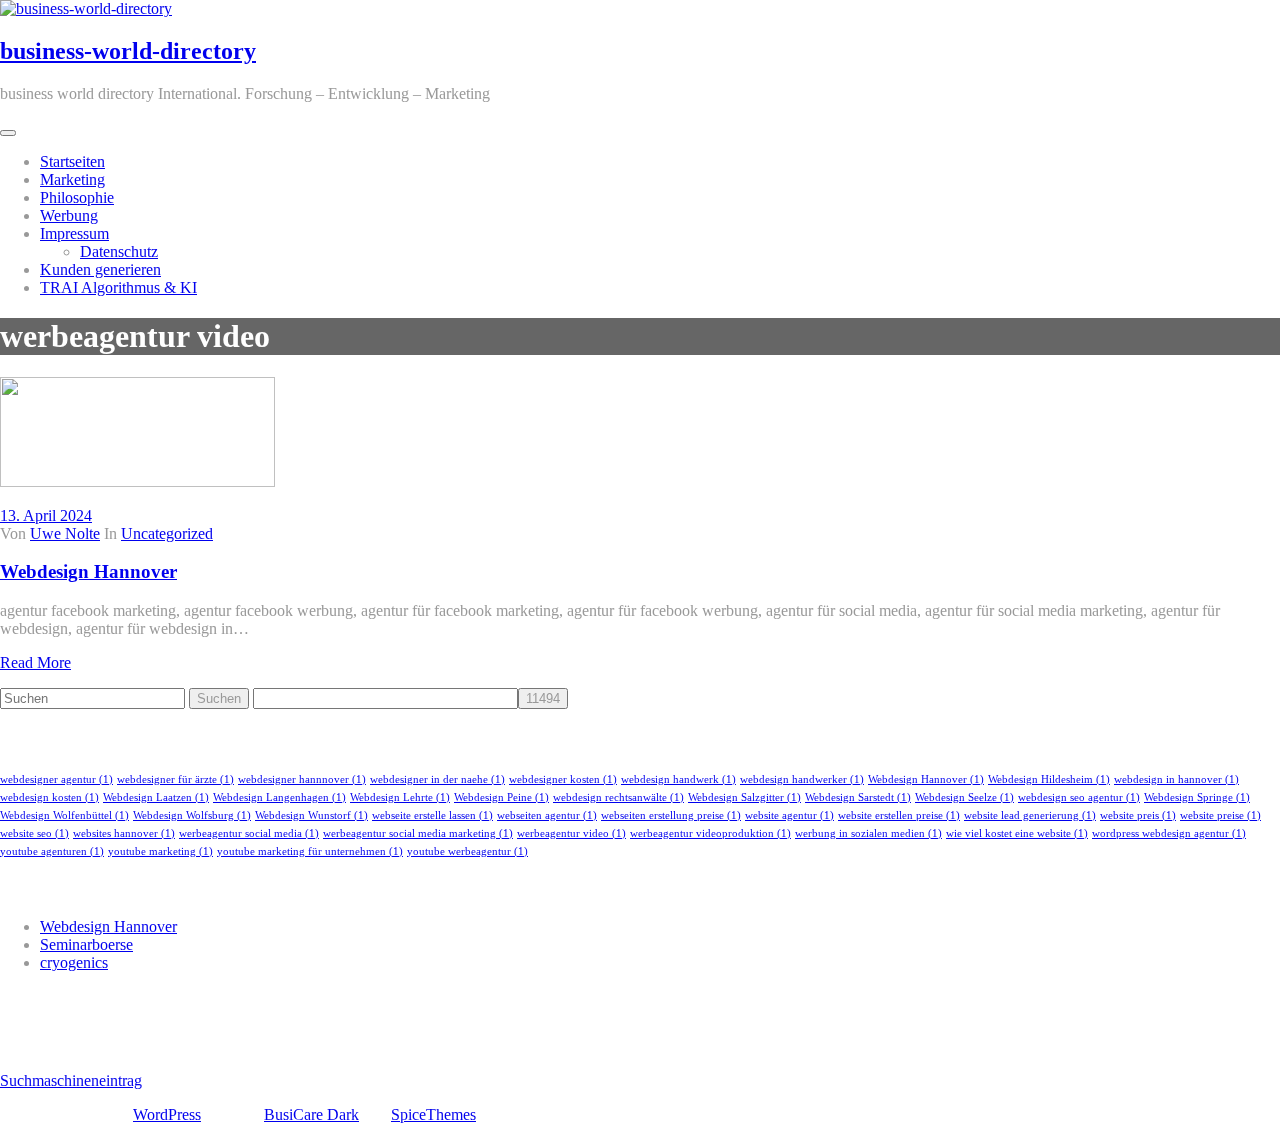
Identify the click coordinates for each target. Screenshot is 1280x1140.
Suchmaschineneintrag (71, 1080)
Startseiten (72, 161)
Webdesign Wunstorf (311, 815)
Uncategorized (167, 533)
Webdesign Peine (501, 797)
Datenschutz (119, 251)
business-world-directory (128, 51)
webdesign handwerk (678, 779)
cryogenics (74, 962)
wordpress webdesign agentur (1169, 833)
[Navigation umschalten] (8, 133)
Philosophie (77, 197)
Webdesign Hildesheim (1049, 779)
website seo (34, 833)
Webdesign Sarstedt (858, 797)
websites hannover (124, 833)
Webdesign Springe (1197, 797)
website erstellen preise (899, 815)
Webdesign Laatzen (156, 797)
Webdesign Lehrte (400, 797)
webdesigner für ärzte (175, 779)
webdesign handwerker (802, 779)
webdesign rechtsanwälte (618, 797)
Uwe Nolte (65, 533)
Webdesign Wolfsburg (192, 815)
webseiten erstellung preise (671, 815)
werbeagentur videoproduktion (710, 833)
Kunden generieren (100, 269)
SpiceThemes (433, 1114)
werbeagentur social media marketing (418, 833)
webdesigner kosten (563, 779)
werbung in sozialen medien (868, 833)
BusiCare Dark (311, 1114)
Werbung (69, 215)
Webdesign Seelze (964, 797)
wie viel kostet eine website (1017, 833)
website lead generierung (1030, 815)
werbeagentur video (571, 833)
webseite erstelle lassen (432, 815)
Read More (35, 662)
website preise (1220, 815)
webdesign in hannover (1176, 779)
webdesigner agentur (56, 779)
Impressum (74, 233)
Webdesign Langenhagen (279, 797)
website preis (1138, 815)
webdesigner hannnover (302, 779)
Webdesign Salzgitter (744, 797)
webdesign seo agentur (1079, 797)
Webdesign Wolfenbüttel (64, 815)
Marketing (72, 179)
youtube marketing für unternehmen (310, 851)
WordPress (167, 1114)
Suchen (219, 698)
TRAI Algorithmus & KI (118, 287)
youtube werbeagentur (467, 851)
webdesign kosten (49, 797)
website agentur (789, 815)
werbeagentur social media (249, 833)
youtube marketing (160, 851)
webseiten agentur (547, 815)
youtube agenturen (52, 851)
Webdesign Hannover (88, 571)
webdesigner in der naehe (437, 779)
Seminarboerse (86, 944)
